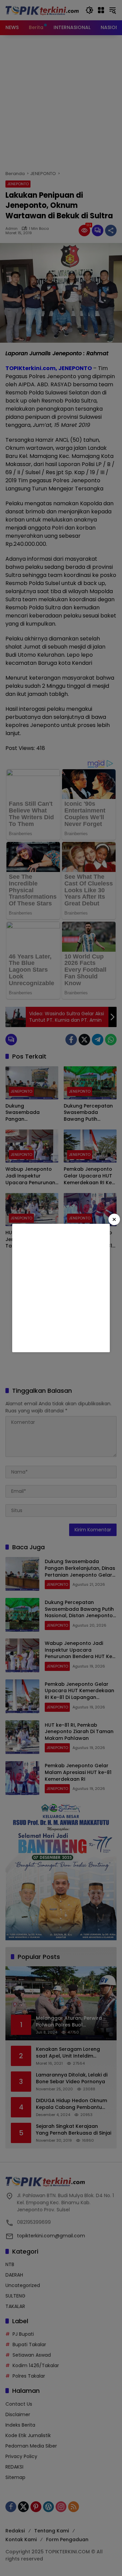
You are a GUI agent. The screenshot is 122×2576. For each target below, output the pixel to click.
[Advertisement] (61, 1288)
